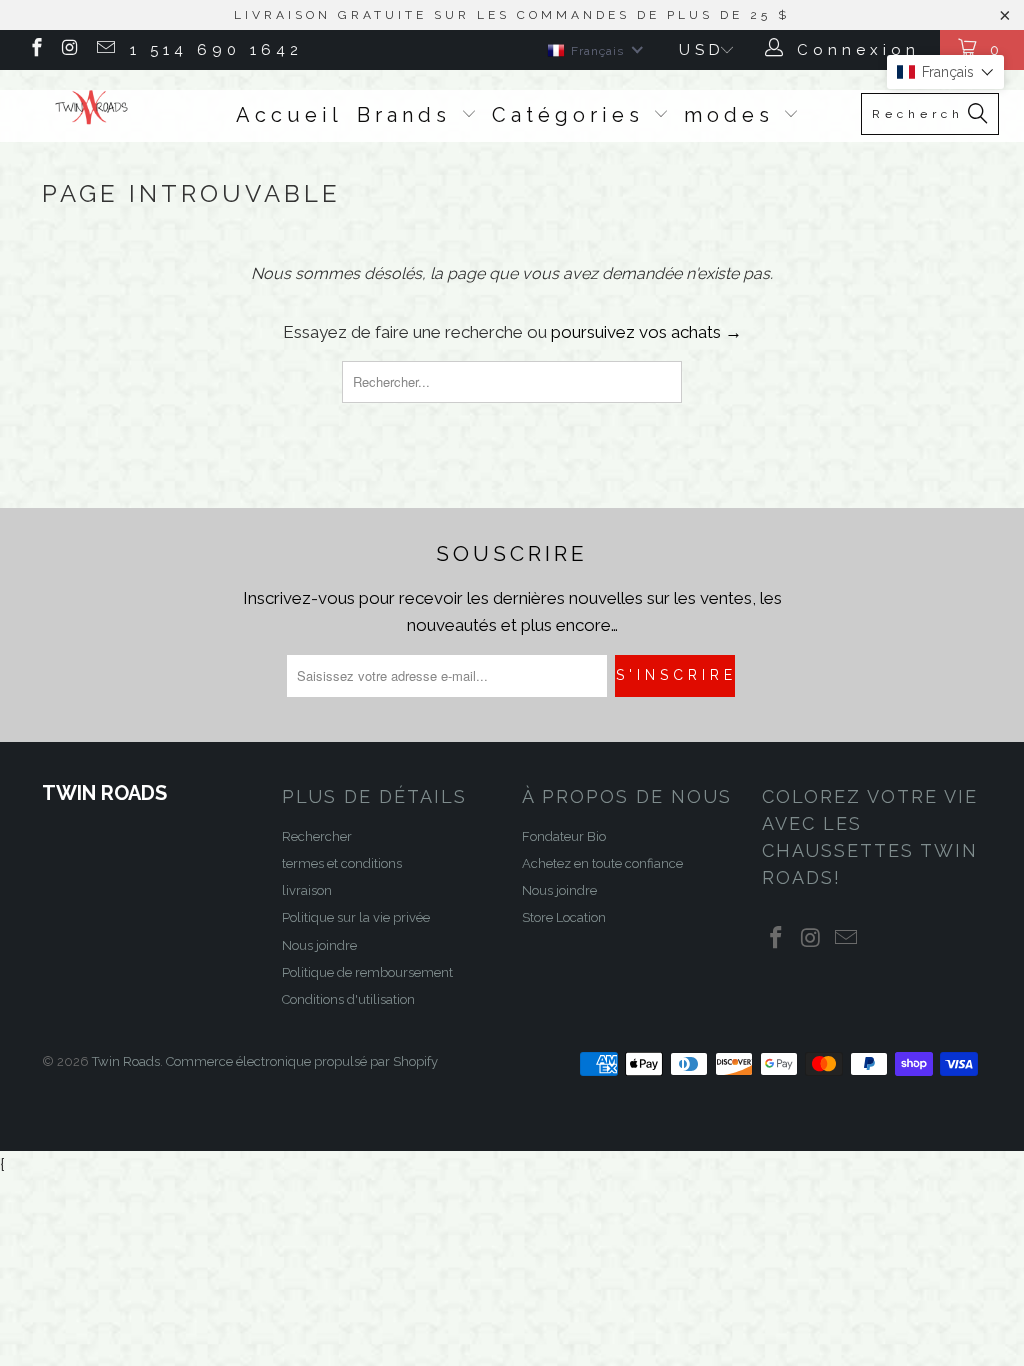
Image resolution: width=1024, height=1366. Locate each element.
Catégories (573, 115)
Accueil (289, 115)
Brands (409, 115)
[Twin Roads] (92, 107)
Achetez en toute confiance (602, 863)
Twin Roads (126, 1061)
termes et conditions (342, 863)
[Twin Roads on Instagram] (70, 50)
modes (734, 115)
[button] (945, 72)
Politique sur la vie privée (356, 917)
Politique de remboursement (367, 972)
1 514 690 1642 (216, 50)
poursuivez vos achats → (646, 332)
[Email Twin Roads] (104, 50)
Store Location (564, 917)
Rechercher (317, 836)
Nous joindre (319, 945)
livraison (307, 890)
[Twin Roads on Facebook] (35, 50)
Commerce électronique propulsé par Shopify (302, 1061)
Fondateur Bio (564, 836)
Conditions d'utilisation (348, 999)
